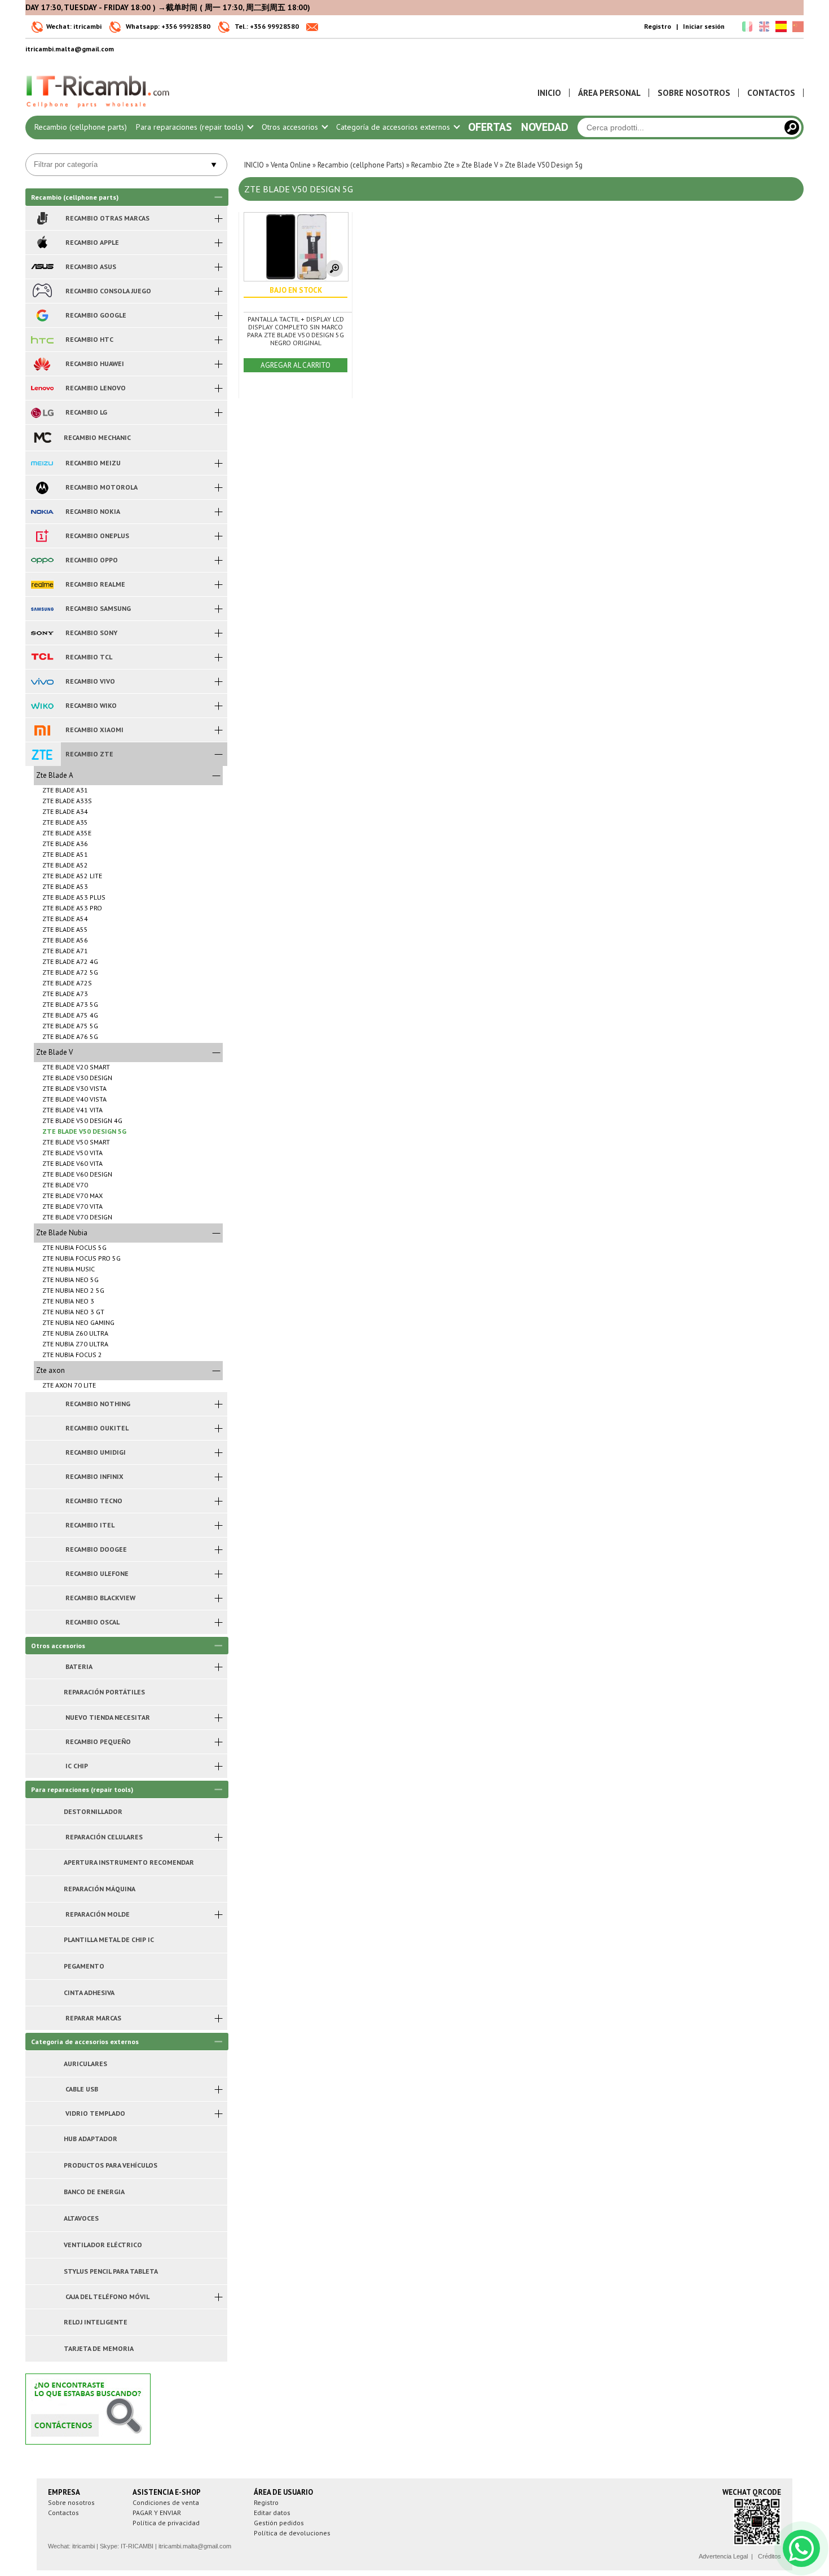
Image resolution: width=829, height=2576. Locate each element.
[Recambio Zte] (42, 754)
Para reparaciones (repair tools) (191, 127)
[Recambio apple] (42, 243)
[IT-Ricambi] (99, 111)
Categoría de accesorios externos (394, 127)
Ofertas (490, 127)
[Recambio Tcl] (42, 657)
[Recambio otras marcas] (42, 218)
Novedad (545, 127)
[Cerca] (792, 127)
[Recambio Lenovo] (42, 388)
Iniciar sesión (704, 26)
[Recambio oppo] (42, 560)
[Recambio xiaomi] (42, 730)
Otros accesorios (291, 127)
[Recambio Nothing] (42, 1404)
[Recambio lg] (42, 412)
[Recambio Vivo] (42, 681)
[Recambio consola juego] (42, 291)
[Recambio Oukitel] (42, 1428)
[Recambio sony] (42, 633)
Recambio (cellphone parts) (81, 127)
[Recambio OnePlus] (42, 536)
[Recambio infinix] (42, 1477)
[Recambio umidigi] (42, 1452)
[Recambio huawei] (42, 364)
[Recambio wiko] (42, 706)
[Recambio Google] (42, 315)
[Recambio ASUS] (42, 267)
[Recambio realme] (42, 584)
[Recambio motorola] (42, 487)
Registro (658, 26)
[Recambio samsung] (42, 609)
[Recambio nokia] (42, 512)
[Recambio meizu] (42, 463)
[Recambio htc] (42, 340)
